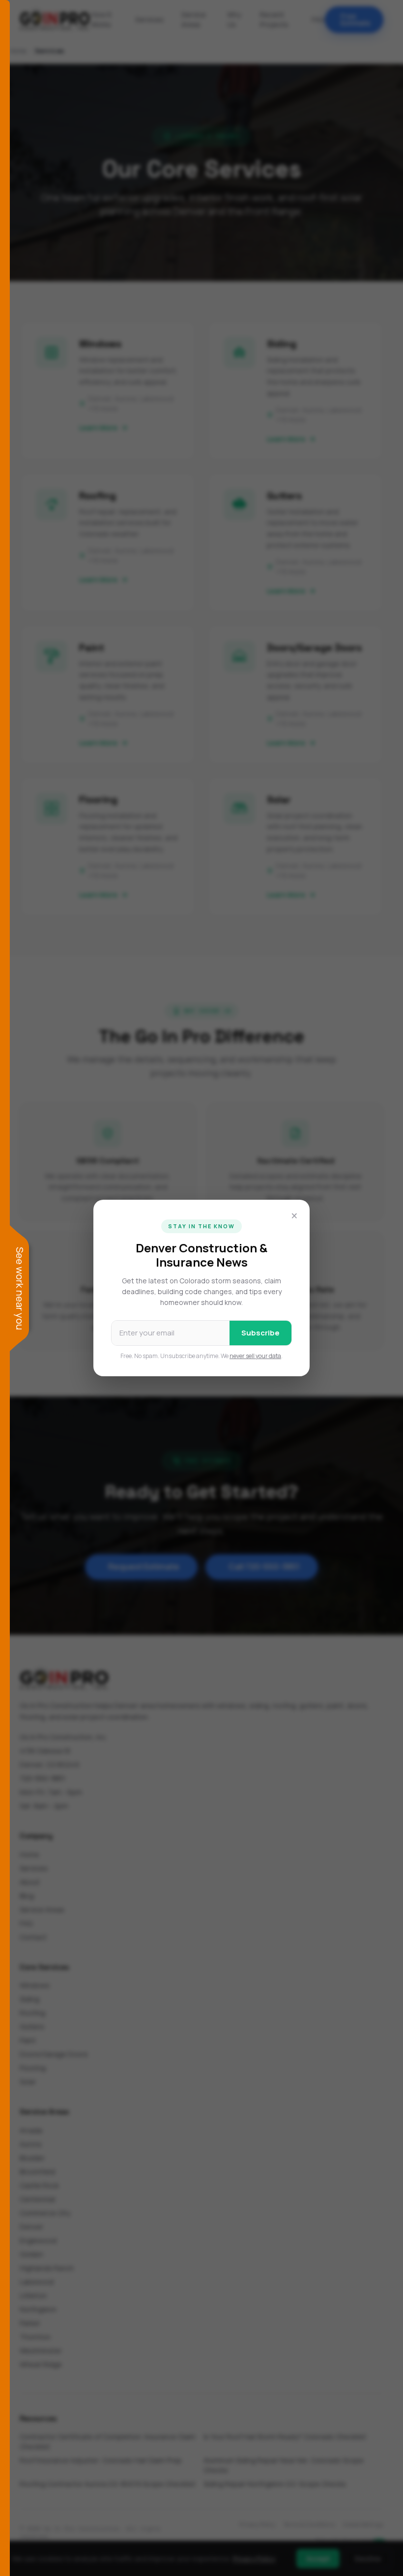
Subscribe (260, 1333)
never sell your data (255, 1356)
